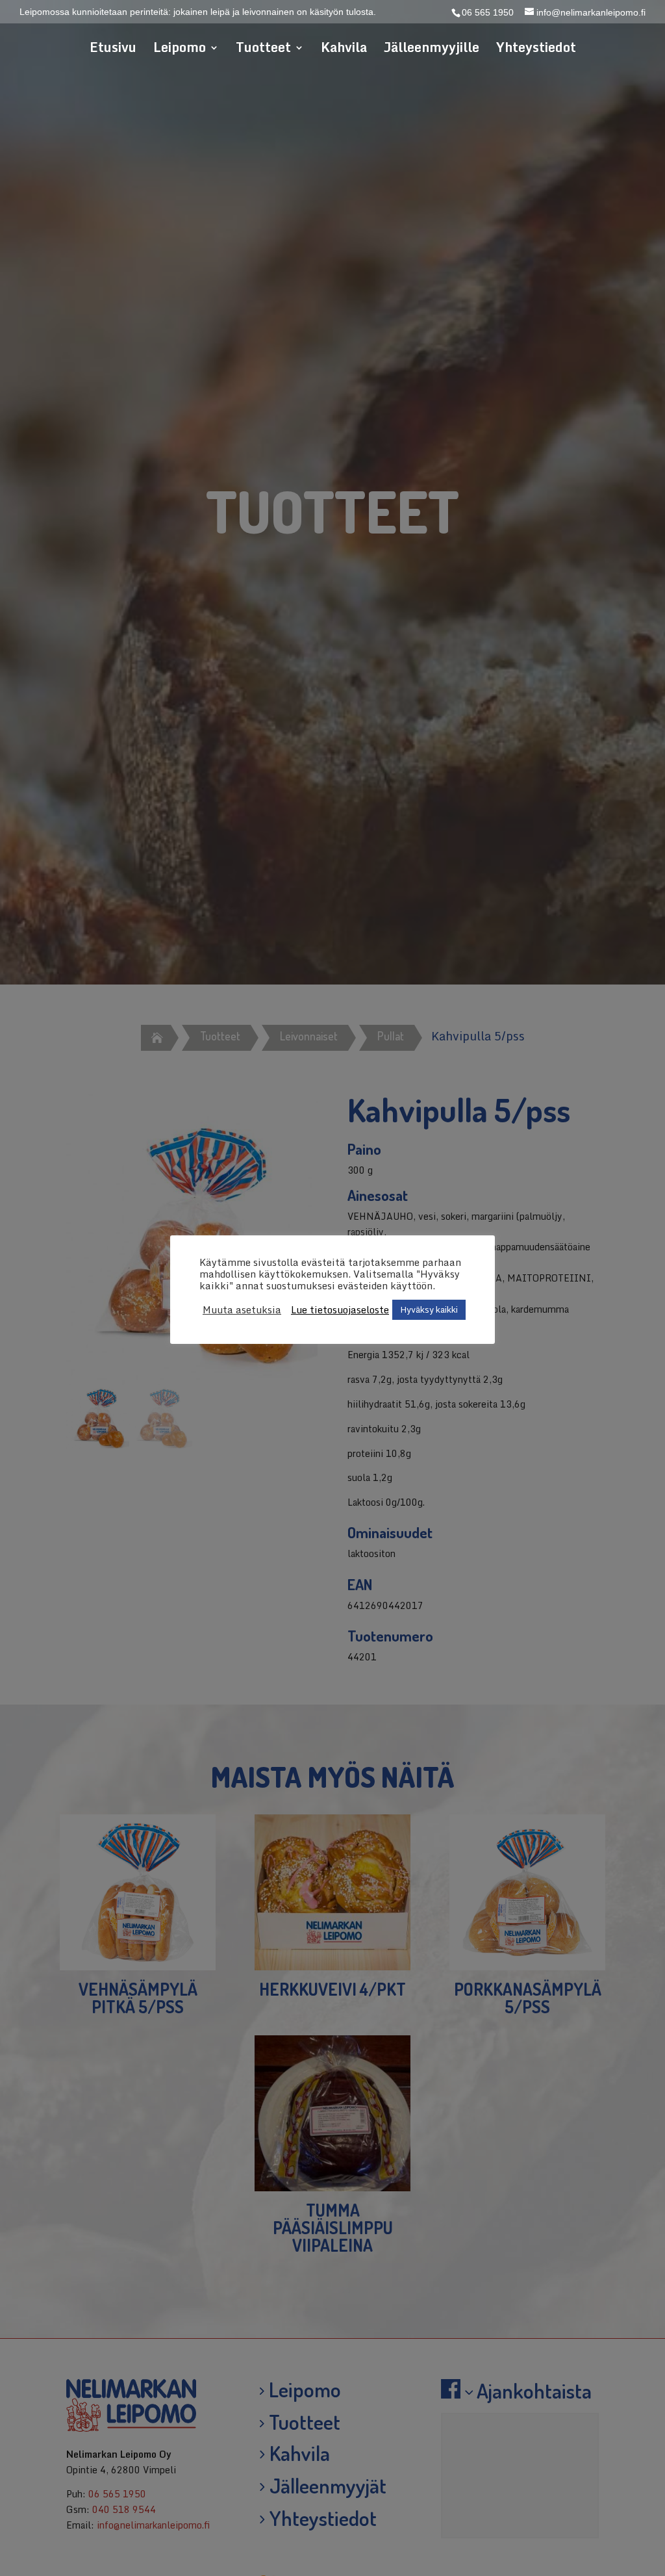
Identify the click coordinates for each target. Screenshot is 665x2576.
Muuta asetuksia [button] (242, 1309)
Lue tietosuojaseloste (340, 1309)
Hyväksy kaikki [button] (429, 1309)
